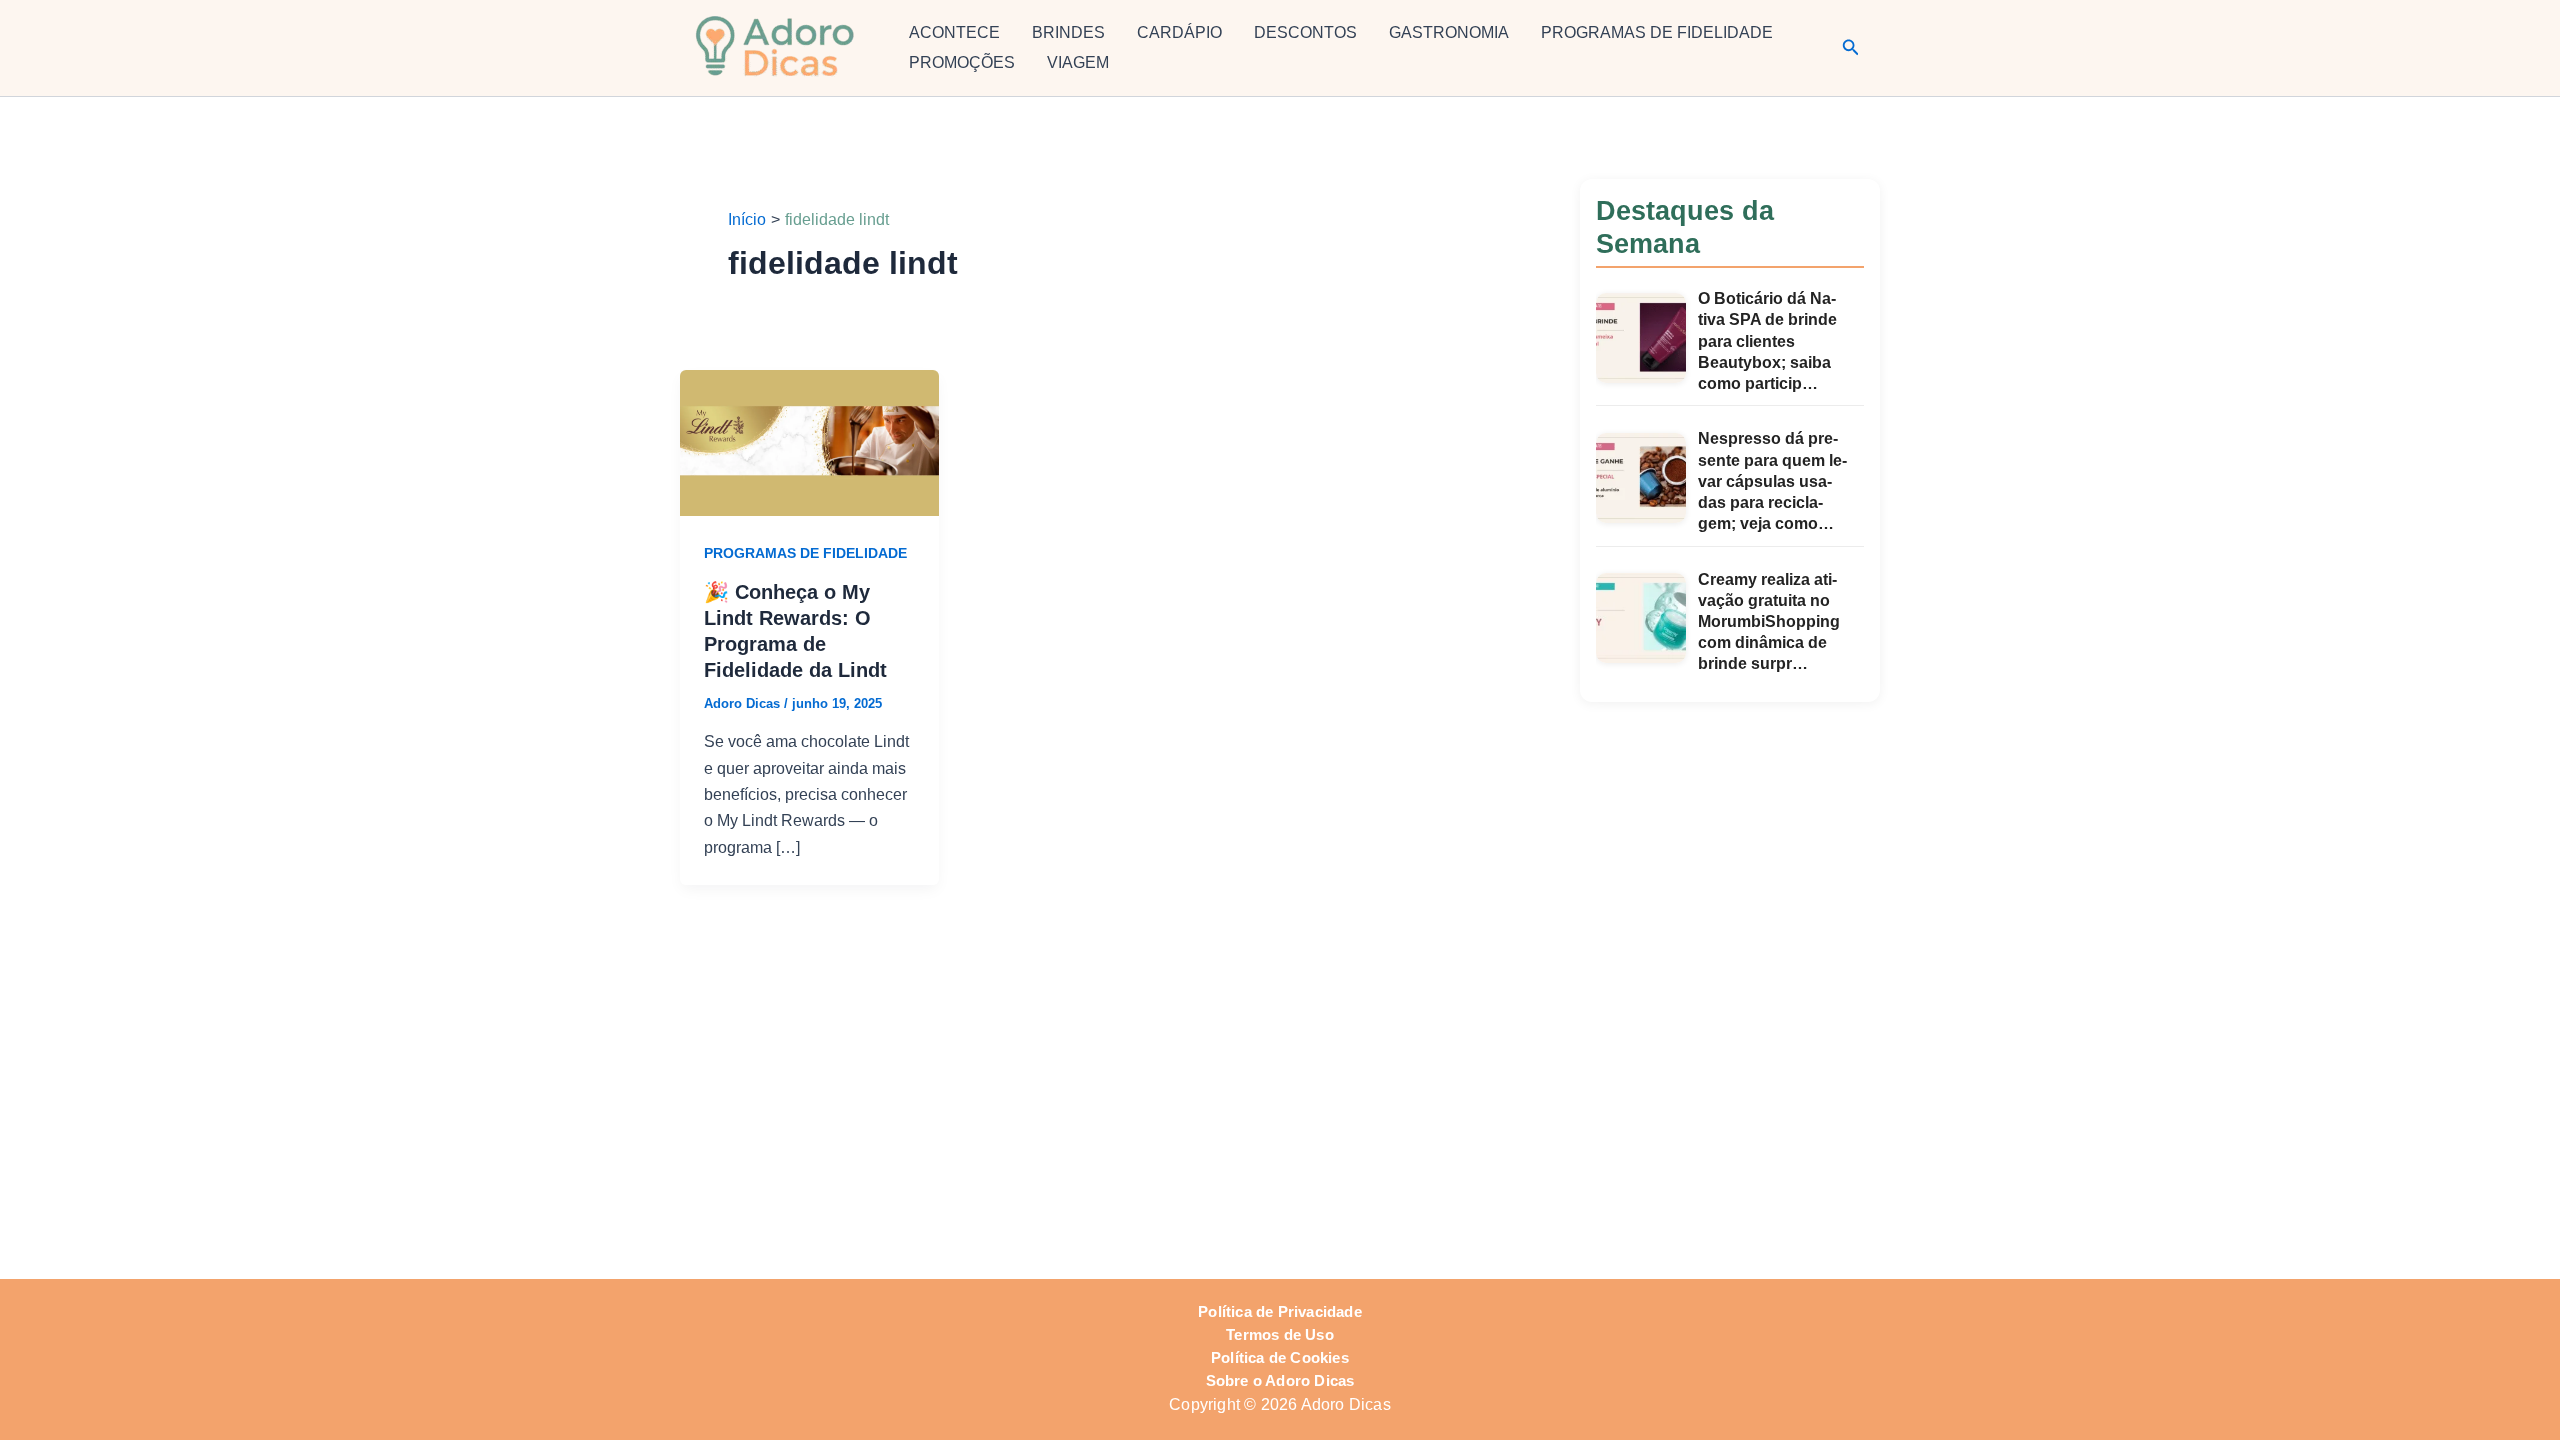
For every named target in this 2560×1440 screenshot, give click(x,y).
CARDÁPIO (1179, 32)
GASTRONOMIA (1449, 32)
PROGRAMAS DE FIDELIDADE (1657, 32)
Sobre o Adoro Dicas (1280, 1381)
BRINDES (1068, 32)
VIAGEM (1078, 62)
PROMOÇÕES (962, 62)
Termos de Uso (1280, 1335)
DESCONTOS (1305, 32)
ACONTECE (954, 32)
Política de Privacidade (1280, 1312)
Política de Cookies (1280, 1358)
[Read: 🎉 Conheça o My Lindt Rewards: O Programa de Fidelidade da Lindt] (809, 441)
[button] (1851, 48)
